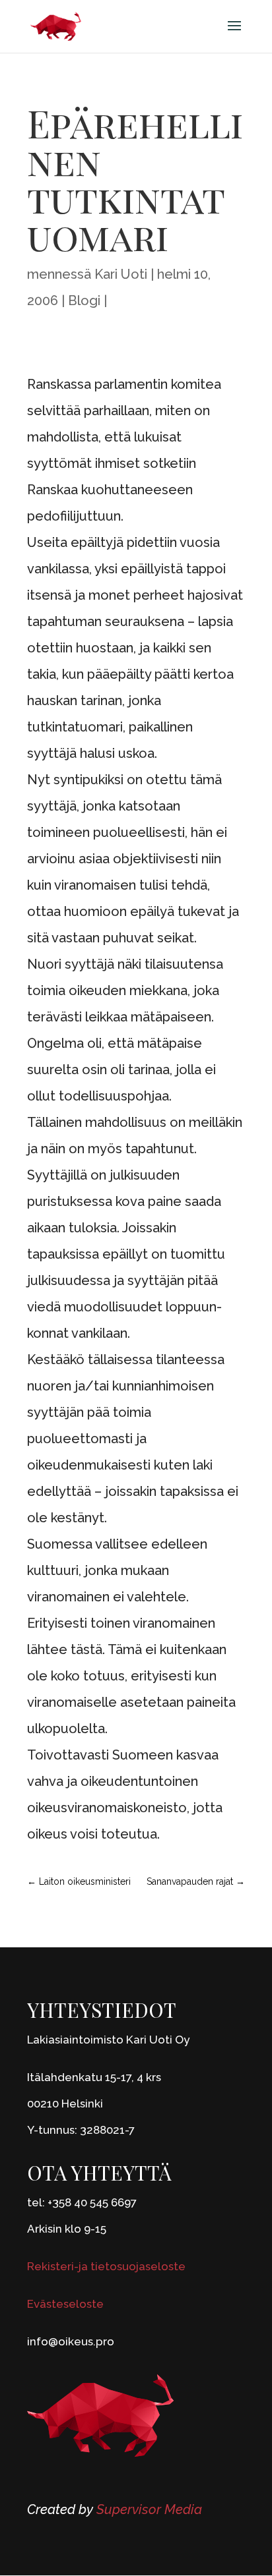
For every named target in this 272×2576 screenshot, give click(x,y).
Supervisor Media (149, 2509)
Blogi (84, 301)
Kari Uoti (121, 274)
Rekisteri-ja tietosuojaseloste (106, 2266)
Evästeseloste (65, 2304)
